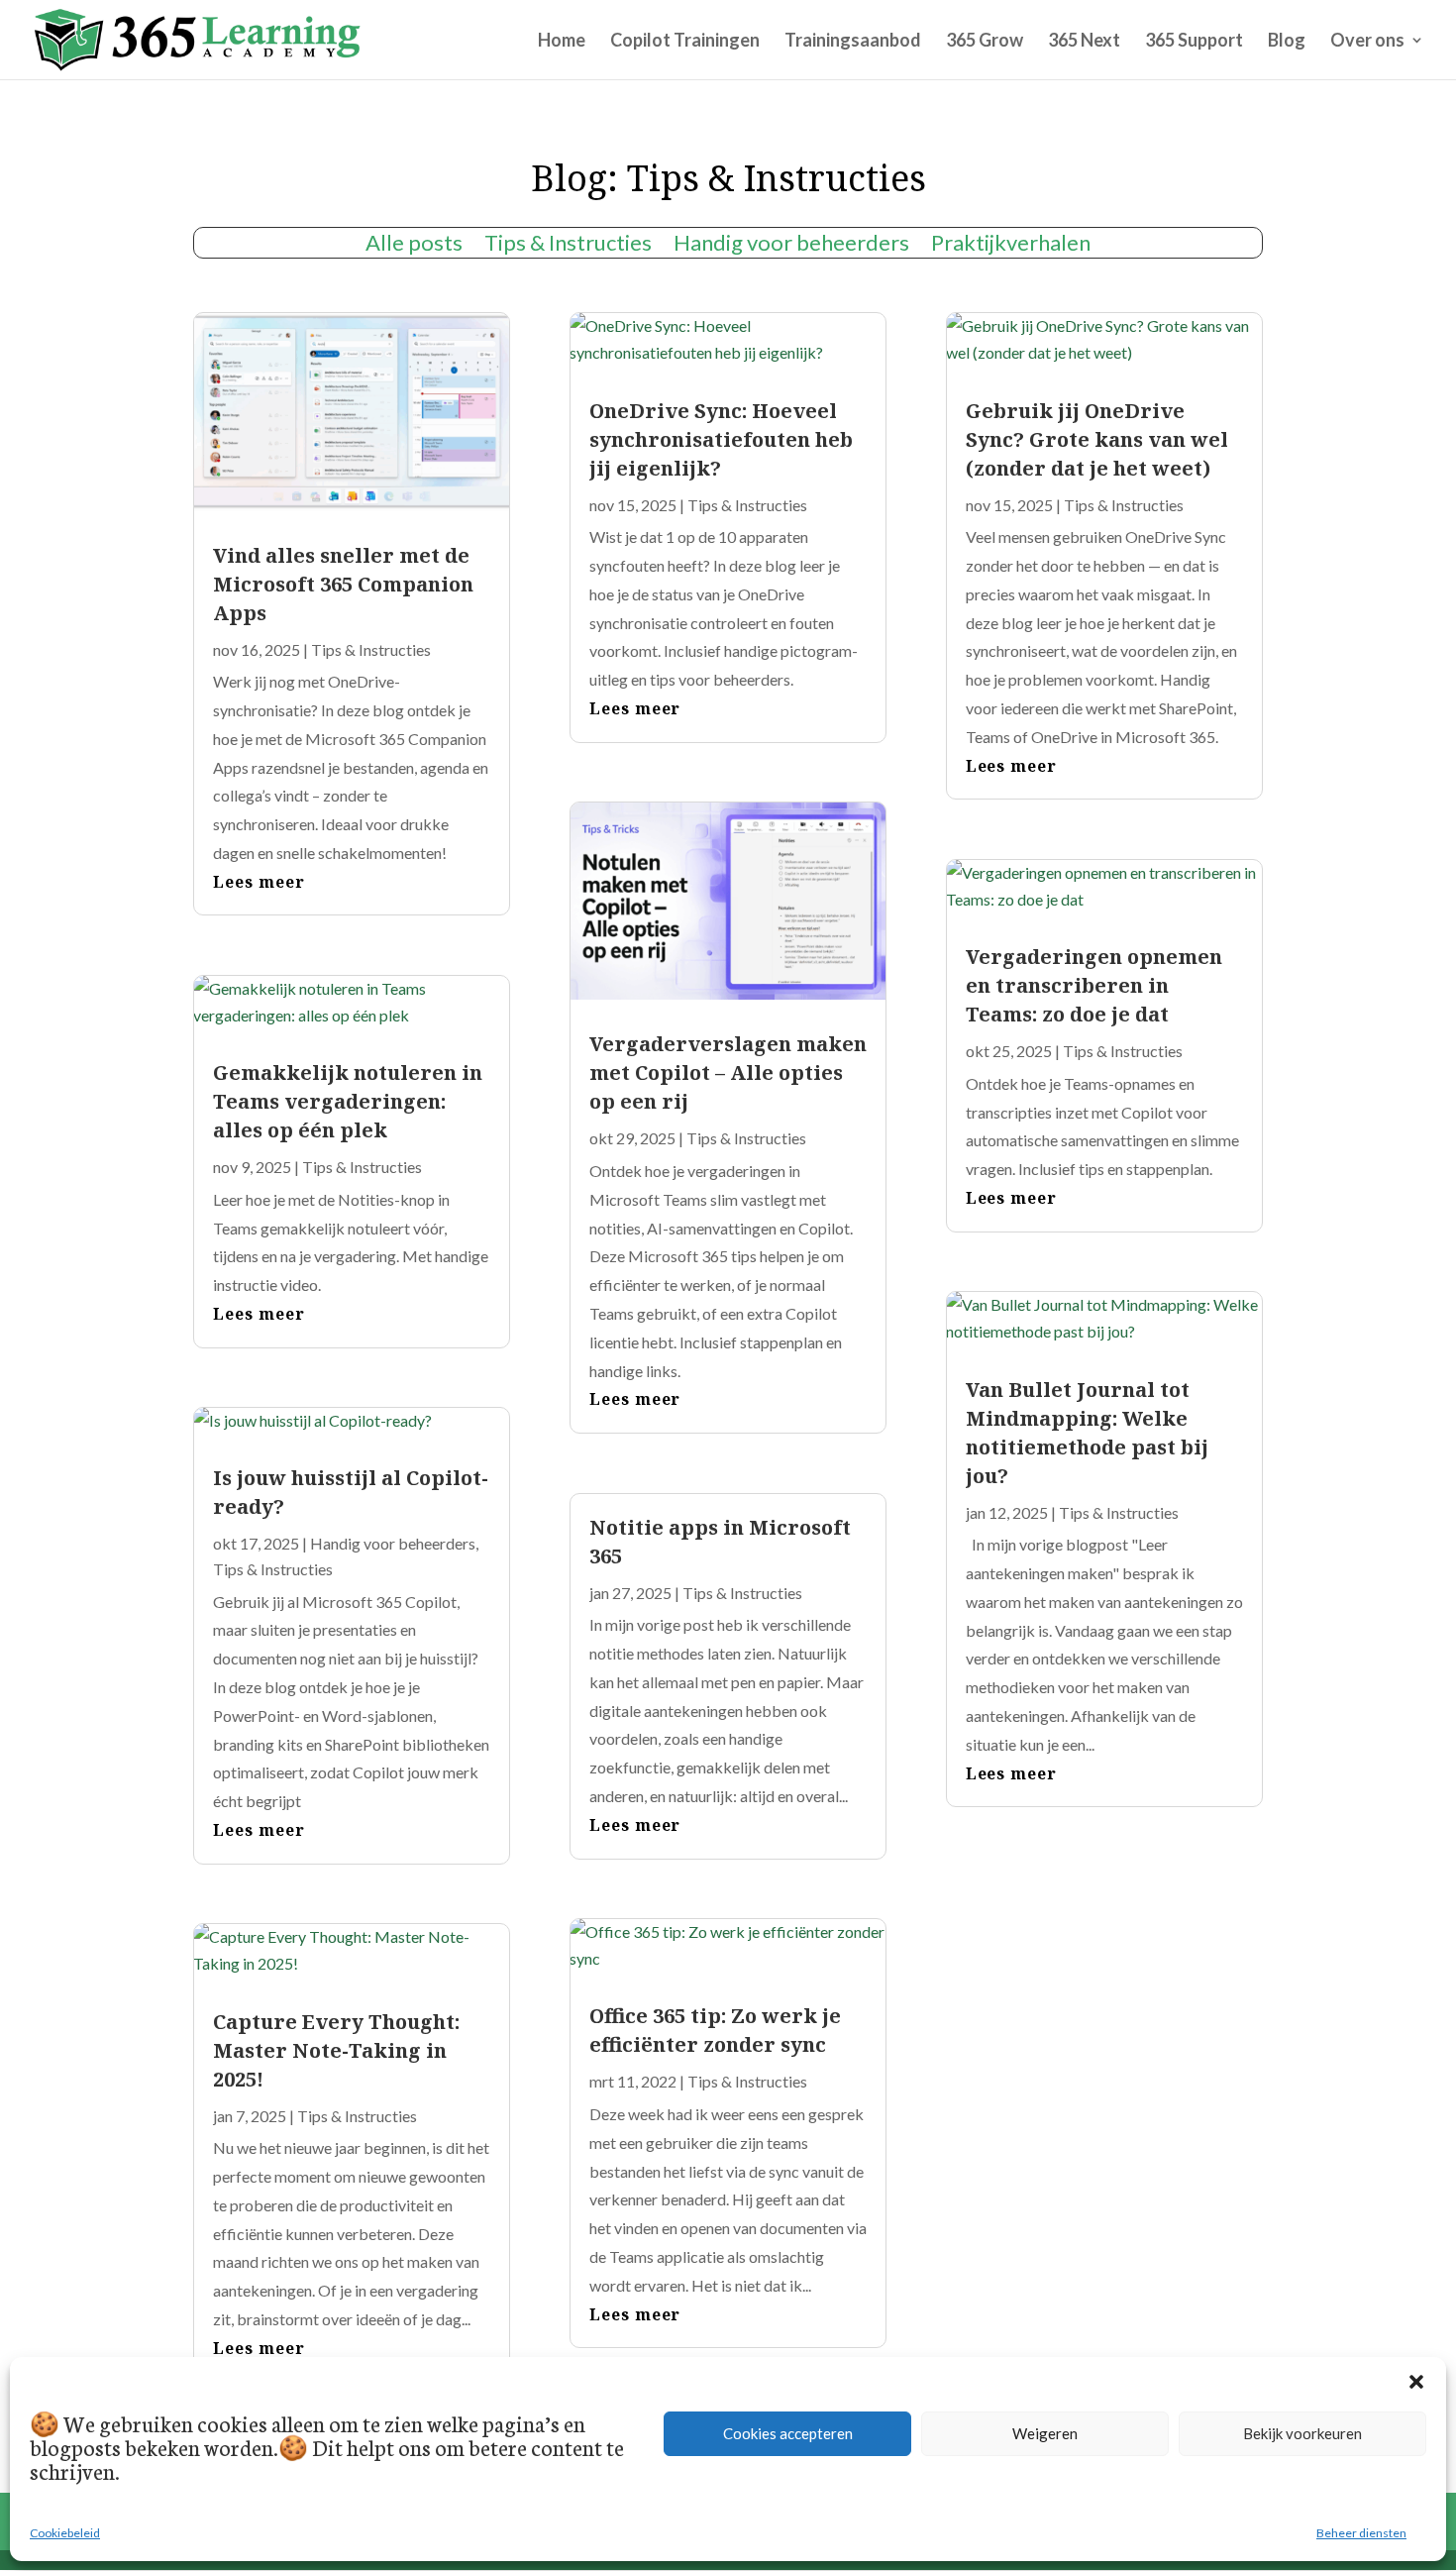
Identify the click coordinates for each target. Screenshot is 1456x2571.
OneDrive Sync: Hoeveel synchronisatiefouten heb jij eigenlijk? (721, 439)
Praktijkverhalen (1011, 246)
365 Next (1084, 42)
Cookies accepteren (788, 2433)
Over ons (1367, 42)
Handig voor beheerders (791, 246)
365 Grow (985, 42)
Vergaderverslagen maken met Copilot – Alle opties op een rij (728, 1072)
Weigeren (1045, 2433)
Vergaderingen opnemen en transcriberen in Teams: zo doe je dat (1094, 985)
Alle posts (414, 246)
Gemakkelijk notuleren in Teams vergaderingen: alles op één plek (348, 1101)
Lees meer (259, 882)
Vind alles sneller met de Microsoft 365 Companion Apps (343, 584)
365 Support (1194, 42)
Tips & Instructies (568, 246)
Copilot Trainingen (685, 42)
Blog (1287, 42)
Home (562, 42)
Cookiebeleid (65, 2533)
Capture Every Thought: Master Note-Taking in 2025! (336, 2050)
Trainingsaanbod (853, 42)
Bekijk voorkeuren (1302, 2433)
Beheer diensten (1361, 2533)
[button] (1416, 2382)
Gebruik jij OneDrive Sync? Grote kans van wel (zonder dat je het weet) (1097, 439)
